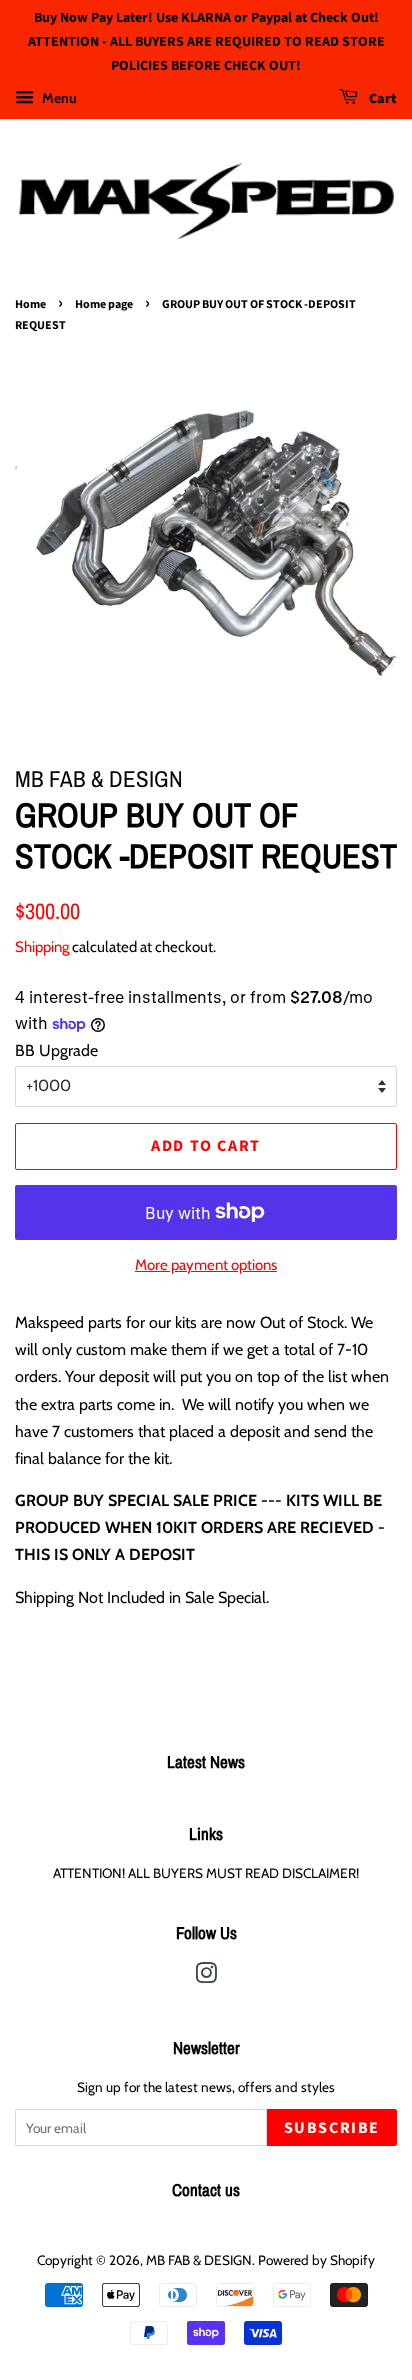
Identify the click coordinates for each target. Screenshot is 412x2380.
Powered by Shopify (316, 2260)
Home (30, 304)
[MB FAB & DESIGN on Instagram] (206, 1977)
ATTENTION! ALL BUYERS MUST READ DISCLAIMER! (206, 1873)
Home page (104, 304)
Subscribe (332, 2128)
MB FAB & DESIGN (199, 2260)
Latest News (206, 1761)
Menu (58, 98)
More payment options (206, 1265)
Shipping (42, 947)
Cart (381, 100)
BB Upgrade (56, 1050)
